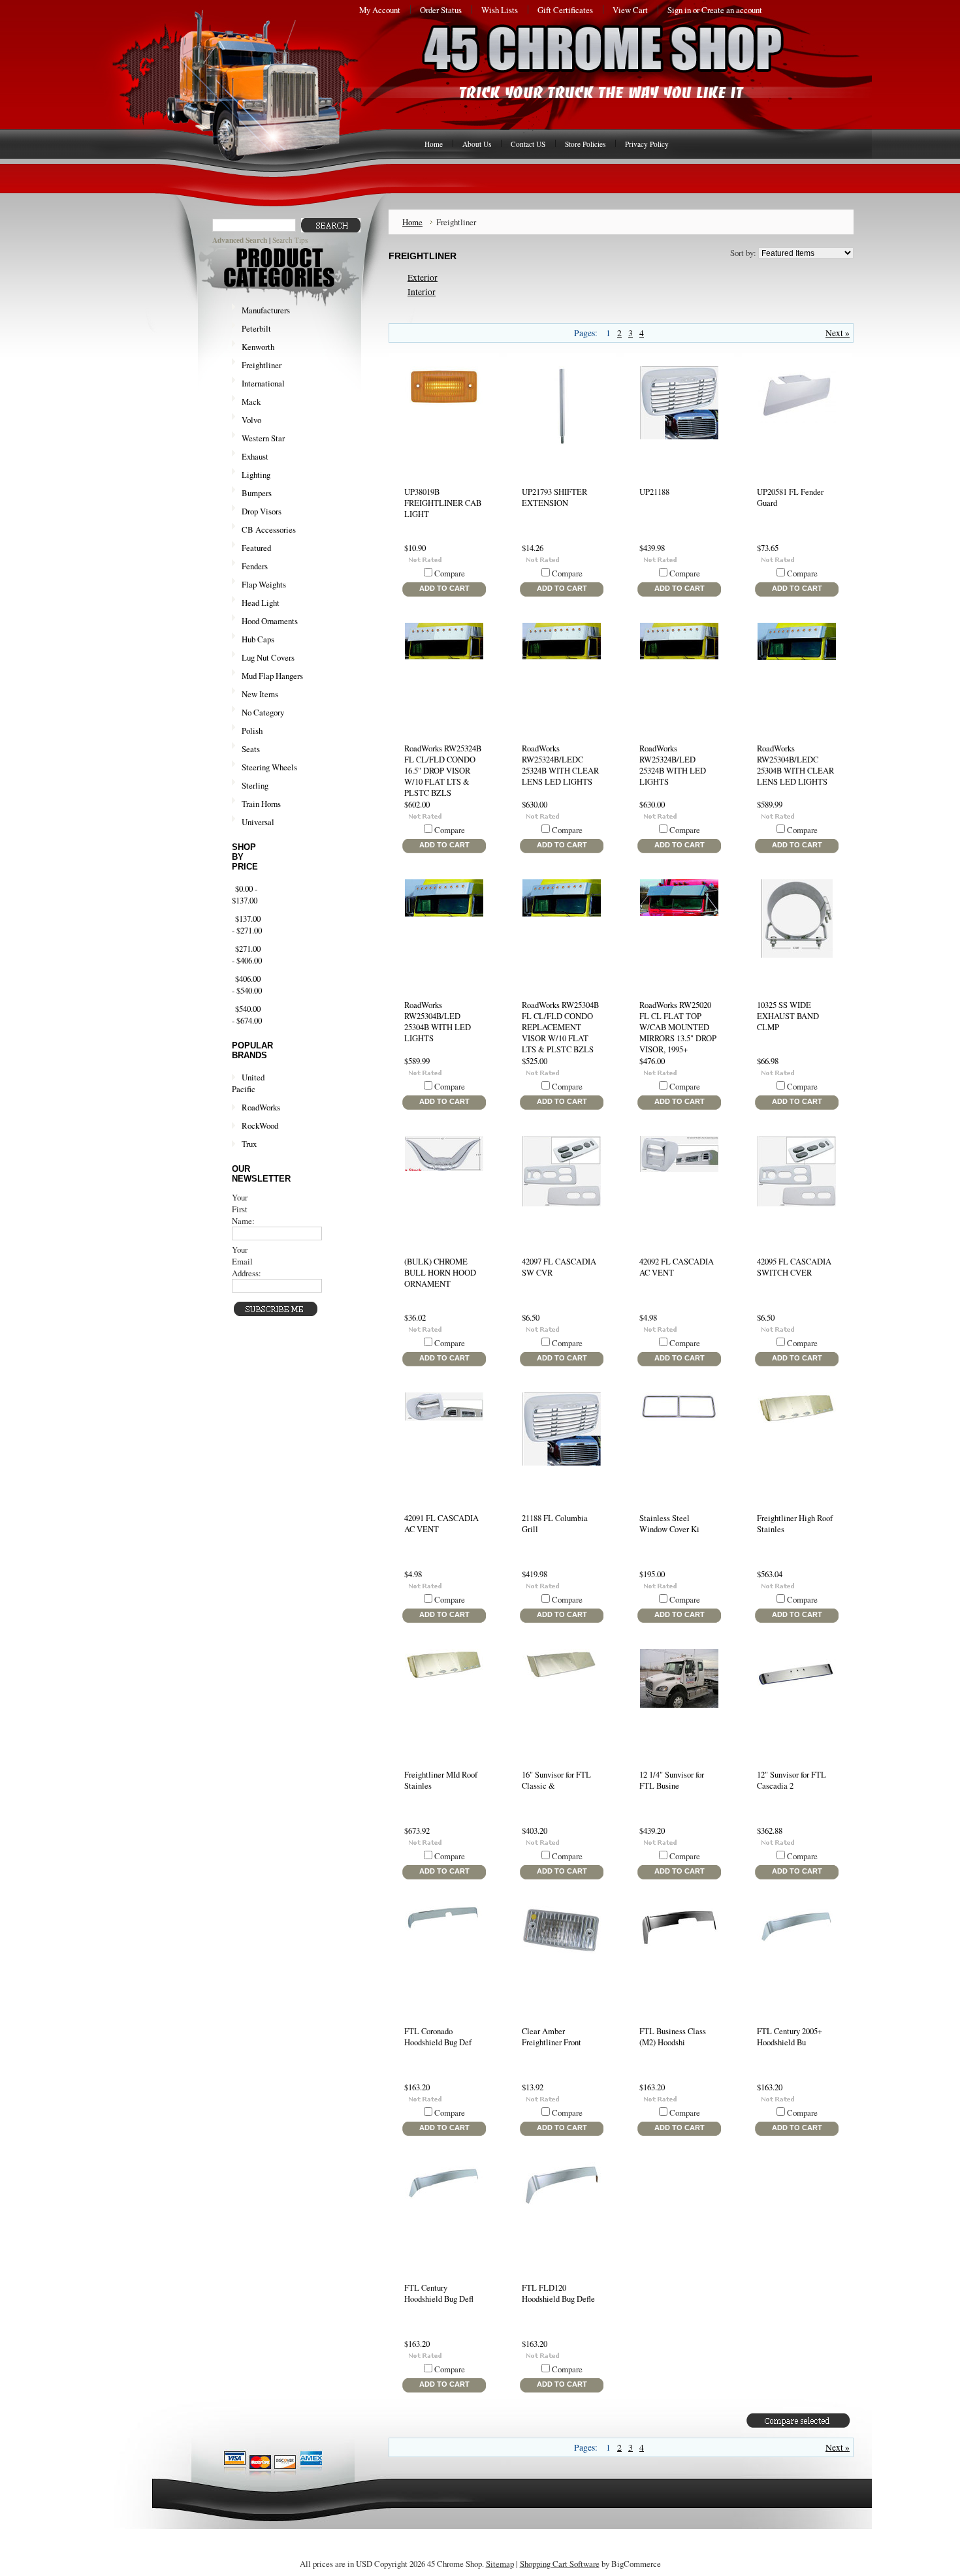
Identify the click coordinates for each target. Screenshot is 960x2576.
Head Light (261, 603)
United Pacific (248, 1083)
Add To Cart (444, 588)
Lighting (251, 475)
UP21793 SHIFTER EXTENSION (554, 497)
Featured (256, 548)
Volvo (247, 420)
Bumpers (257, 493)
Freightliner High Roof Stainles (795, 1524)
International (258, 384)
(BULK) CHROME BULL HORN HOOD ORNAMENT (440, 1273)
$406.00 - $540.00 (247, 984)
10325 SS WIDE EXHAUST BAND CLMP (788, 1016)
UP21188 (654, 492)
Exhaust (250, 457)
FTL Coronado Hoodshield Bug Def (438, 2037)
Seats (251, 749)
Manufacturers (261, 311)
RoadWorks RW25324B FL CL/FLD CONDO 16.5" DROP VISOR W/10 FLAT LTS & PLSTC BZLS (443, 771)
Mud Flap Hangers (272, 676)
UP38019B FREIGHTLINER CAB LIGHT (443, 503)
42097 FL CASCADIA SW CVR (559, 1267)
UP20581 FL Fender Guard (790, 497)
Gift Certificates (565, 10)
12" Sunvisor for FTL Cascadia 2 (792, 1780)
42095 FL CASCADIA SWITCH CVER (794, 1267)
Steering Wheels (269, 767)
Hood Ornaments (270, 621)
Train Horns (256, 804)
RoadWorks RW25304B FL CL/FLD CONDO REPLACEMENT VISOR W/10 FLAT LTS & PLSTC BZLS (560, 1027)
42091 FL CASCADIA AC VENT (441, 1524)
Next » (838, 333)
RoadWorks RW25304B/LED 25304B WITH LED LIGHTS (438, 1022)
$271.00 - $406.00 (247, 954)
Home (412, 222)
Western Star (258, 439)
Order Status (441, 10)
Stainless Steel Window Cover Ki (669, 1524)
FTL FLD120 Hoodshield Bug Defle (558, 2293)
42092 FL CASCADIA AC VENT (677, 1267)
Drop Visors (262, 511)
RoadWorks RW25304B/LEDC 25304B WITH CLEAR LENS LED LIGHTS (795, 765)
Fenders (255, 566)
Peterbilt (251, 329)
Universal (258, 822)
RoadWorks (261, 1107)
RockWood (260, 1125)
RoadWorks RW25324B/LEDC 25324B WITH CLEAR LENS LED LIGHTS (560, 765)
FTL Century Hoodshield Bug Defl (439, 2293)
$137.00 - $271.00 (247, 924)
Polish (247, 731)
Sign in (679, 10)
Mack (246, 402)
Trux (249, 1144)
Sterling (255, 785)
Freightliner (257, 366)
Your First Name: (243, 1209)
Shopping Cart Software (560, 2564)
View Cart (630, 10)
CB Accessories (269, 529)
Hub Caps (258, 639)
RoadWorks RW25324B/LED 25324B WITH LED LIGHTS (673, 765)
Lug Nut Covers (268, 657)
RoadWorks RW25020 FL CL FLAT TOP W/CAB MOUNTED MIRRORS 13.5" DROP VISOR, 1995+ (678, 1027)
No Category (263, 712)
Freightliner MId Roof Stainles (441, 1780)
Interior (422, 292)
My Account (380, 10)
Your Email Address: (247, 1261)
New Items (260, 694)
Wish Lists (500, 10)
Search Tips (290, 240)
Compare (450, 573)
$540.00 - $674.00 (247, 1014)
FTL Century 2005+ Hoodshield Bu (790, 2037)
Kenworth (253, 347)
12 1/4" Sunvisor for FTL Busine (672, 1780)
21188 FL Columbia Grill (555, 1524)
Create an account (732, 10)
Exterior (423, 277)
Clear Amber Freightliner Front (552, 2037)
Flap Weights (264, 584)
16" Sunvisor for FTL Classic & (556, 1780)
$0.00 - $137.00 (245, 894)
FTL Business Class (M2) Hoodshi (673, 2037)
